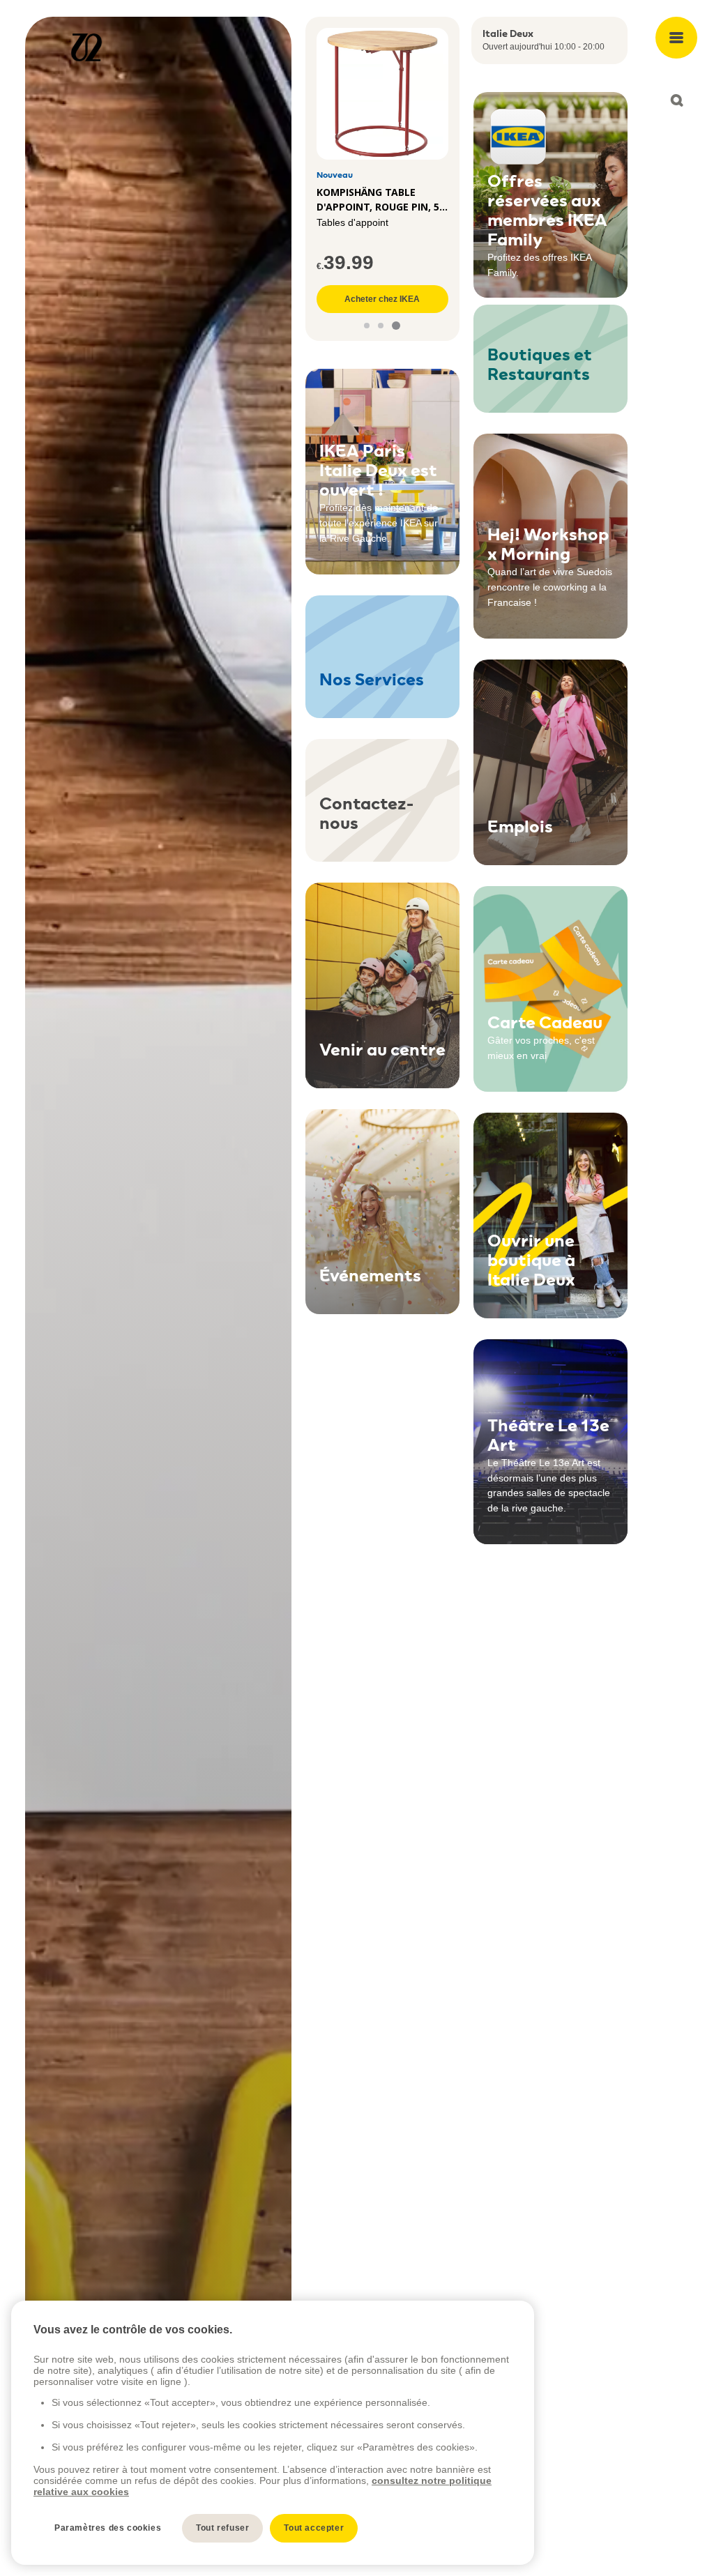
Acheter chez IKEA (382, 299)
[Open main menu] (676, 38)
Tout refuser (222, 2528)
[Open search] (676, 100)
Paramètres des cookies (108, 2528)
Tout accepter (314, 2528)
